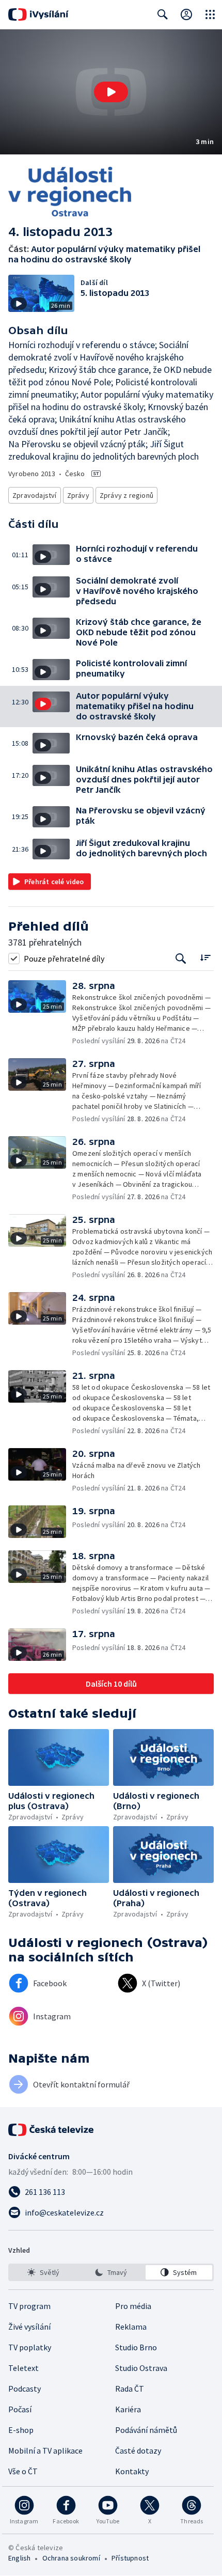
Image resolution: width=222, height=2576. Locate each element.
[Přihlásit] (186, 14)
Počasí (20, 2409)
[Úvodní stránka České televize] (52, 2130)
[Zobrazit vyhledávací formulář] (163, 14)
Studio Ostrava (141, 2368)
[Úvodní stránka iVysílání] (38, 14)
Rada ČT (130, 2389)
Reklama (131, 2327)
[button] (111, 92)
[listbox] (111, 2272)
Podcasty (25, 2389)
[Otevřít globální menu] (210, 14)
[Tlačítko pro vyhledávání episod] (181, 958)
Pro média (133, 2306)
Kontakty (132, 2471)
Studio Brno (136, 2347)
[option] (43, 2272)
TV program (29, 2306)
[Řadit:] (205, 957)
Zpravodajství (35, 495)
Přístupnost (130, 2558)
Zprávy (78, 495)
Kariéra (128, 2409)
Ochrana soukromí (71, 2558)
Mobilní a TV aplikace (45, 2451)
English (19, 2558)
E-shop (21, 2430)
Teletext (23, 2368)
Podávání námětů (146, 2430)
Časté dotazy (138, 2451)
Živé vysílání (29, 2327)
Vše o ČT (23, 2471)
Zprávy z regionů (126, 495)
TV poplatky (30, 2347)
